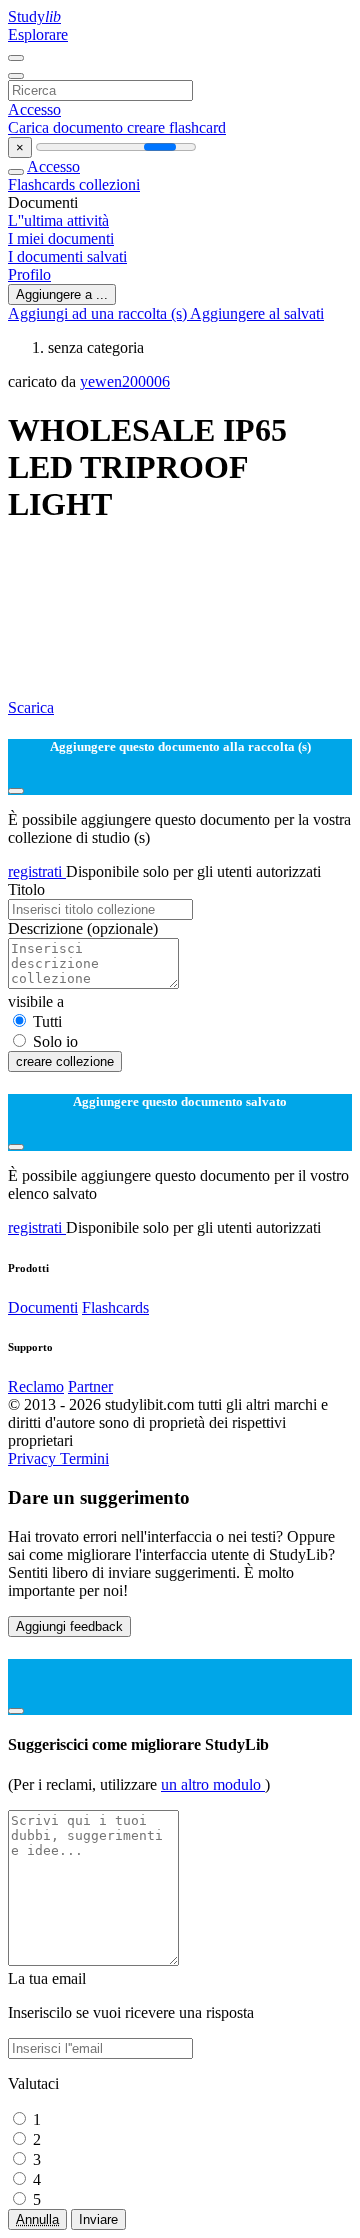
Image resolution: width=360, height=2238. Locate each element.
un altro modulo (213, 1784)
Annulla (37, 2219)
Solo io (55, 1041)
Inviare (98, 2219)
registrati (37, 871)
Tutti (47, 1021)
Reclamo (36, 1386)
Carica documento (67, 127)
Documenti (43, 1307)
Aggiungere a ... (62, 294)
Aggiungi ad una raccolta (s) (99, 313)
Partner (90, 1386)
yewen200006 (125, 381)
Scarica (31, 707)
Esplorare (38, 34)
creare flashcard (176, 127)
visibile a (36, 1001)
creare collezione (65, 1061)
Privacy (34, 1458)
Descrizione (83, 928)
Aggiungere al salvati (257, 313)
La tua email (47, 1978)
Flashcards (43, 184)
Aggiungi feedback (69, 1626)
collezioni (109, 184)
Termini (84, 1458)
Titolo (26, 889)
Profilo (29, 274)
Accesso (34, 109)
